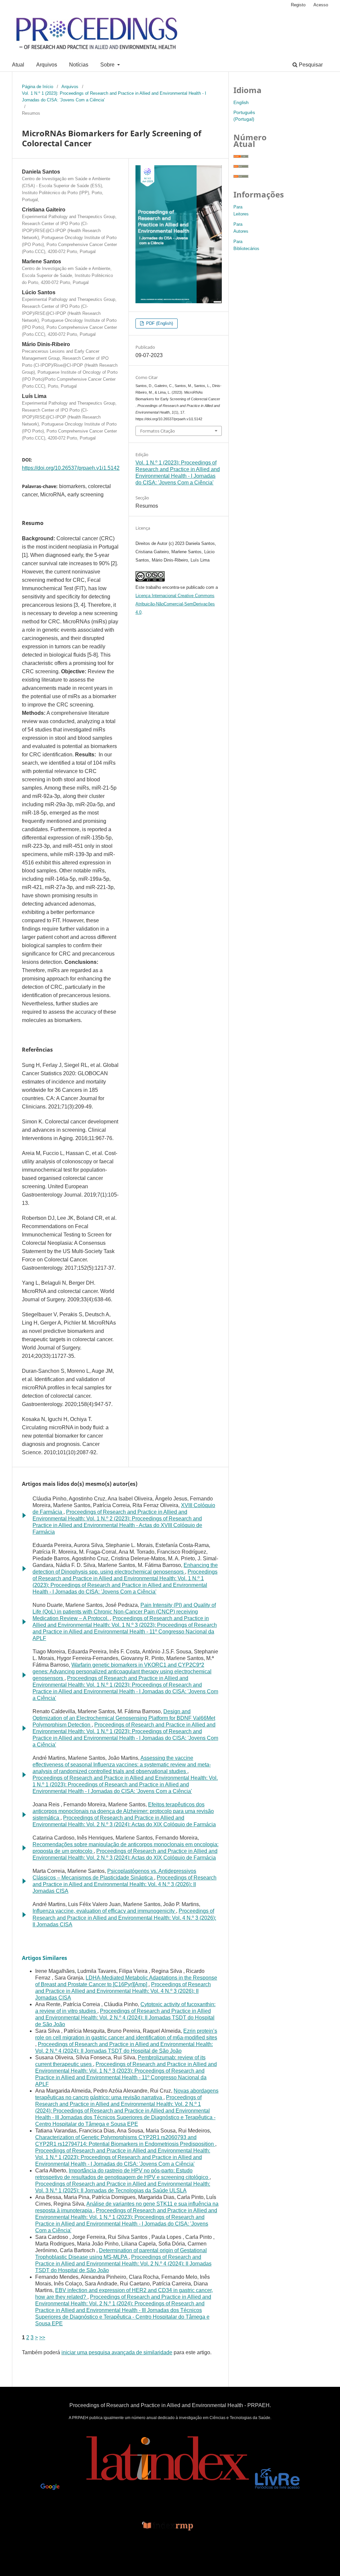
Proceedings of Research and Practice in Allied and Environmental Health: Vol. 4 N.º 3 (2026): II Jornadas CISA (125, 1884)
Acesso (321, 5)
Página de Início (38, 87)
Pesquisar (310, 65)
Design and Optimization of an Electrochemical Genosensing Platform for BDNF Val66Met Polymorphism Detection (124, 1718)
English (241, 102)
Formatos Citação (158, 431)
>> (42, 2337)
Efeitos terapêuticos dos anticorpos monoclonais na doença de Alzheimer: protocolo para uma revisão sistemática (123, 1811)
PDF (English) (159, 323)
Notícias (79, 65)
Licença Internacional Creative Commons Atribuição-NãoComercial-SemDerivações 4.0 (175, 604)
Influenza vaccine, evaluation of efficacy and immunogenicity (104, 1911)
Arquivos (47, 65)
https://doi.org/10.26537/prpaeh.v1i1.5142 (71, 468)
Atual (18, 65)
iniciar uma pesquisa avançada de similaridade (117, 2352)
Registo (298, 5)
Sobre (108, 65)
